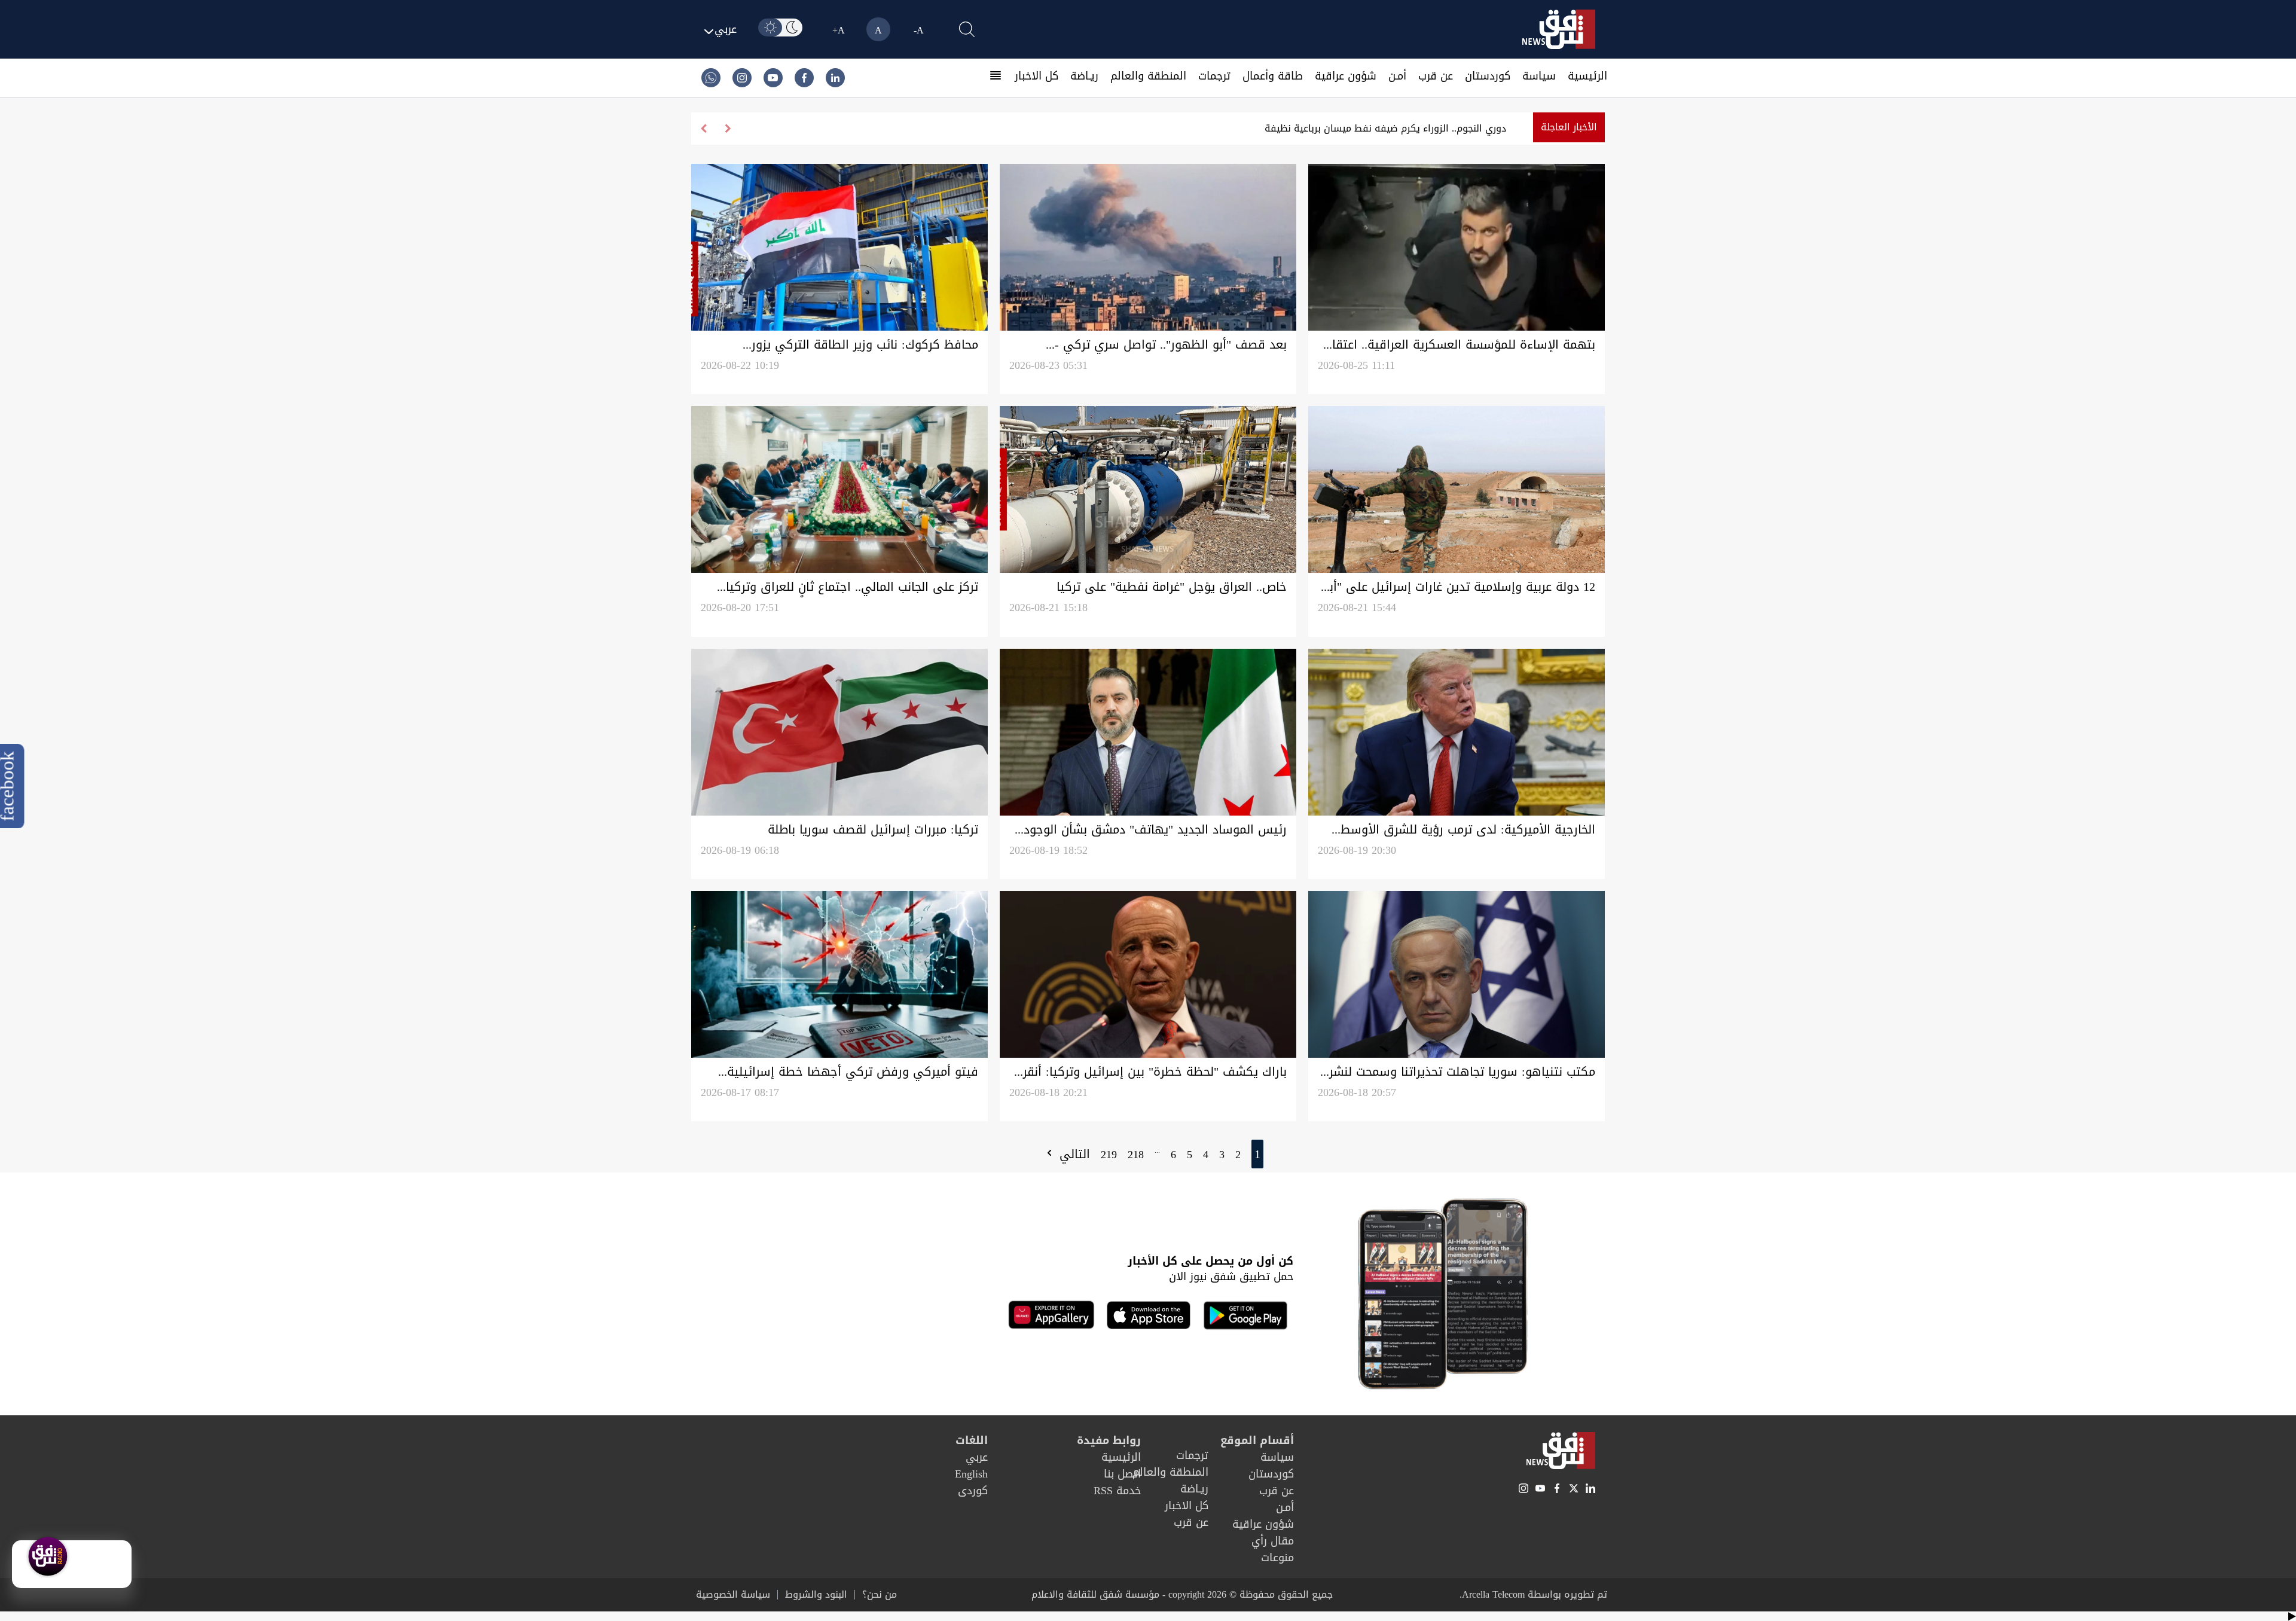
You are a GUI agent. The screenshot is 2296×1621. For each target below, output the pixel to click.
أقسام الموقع (1257, 1440)
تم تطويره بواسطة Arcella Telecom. (1533, 1594)
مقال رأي (1273, 1541)
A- (919, 30)
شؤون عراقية (1346, 76)
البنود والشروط (816, 1595)
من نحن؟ (880, 1595)
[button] (703, 129)
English (971, 1474)
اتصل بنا (1122, 1474)
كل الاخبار (1036, 76)
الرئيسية (1587, 76)
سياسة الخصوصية (733, 1595)
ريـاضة (1084, 76)
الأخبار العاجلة (1569, 127)
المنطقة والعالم (1148, 76)
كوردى (973, 1491)
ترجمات (1214, 76)
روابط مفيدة (1109, 1440)
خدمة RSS (1117, 1491)
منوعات (1277, 1558)
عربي (977, 1457)
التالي (1073, 1154)
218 (1136, 1155)
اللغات (972, 1440)
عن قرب (1436, 76)
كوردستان (1488, 76)
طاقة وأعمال (1273, 76)
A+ (839, 30)
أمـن (1397, 76)
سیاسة (1539, 76)
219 (1109, 1155)
